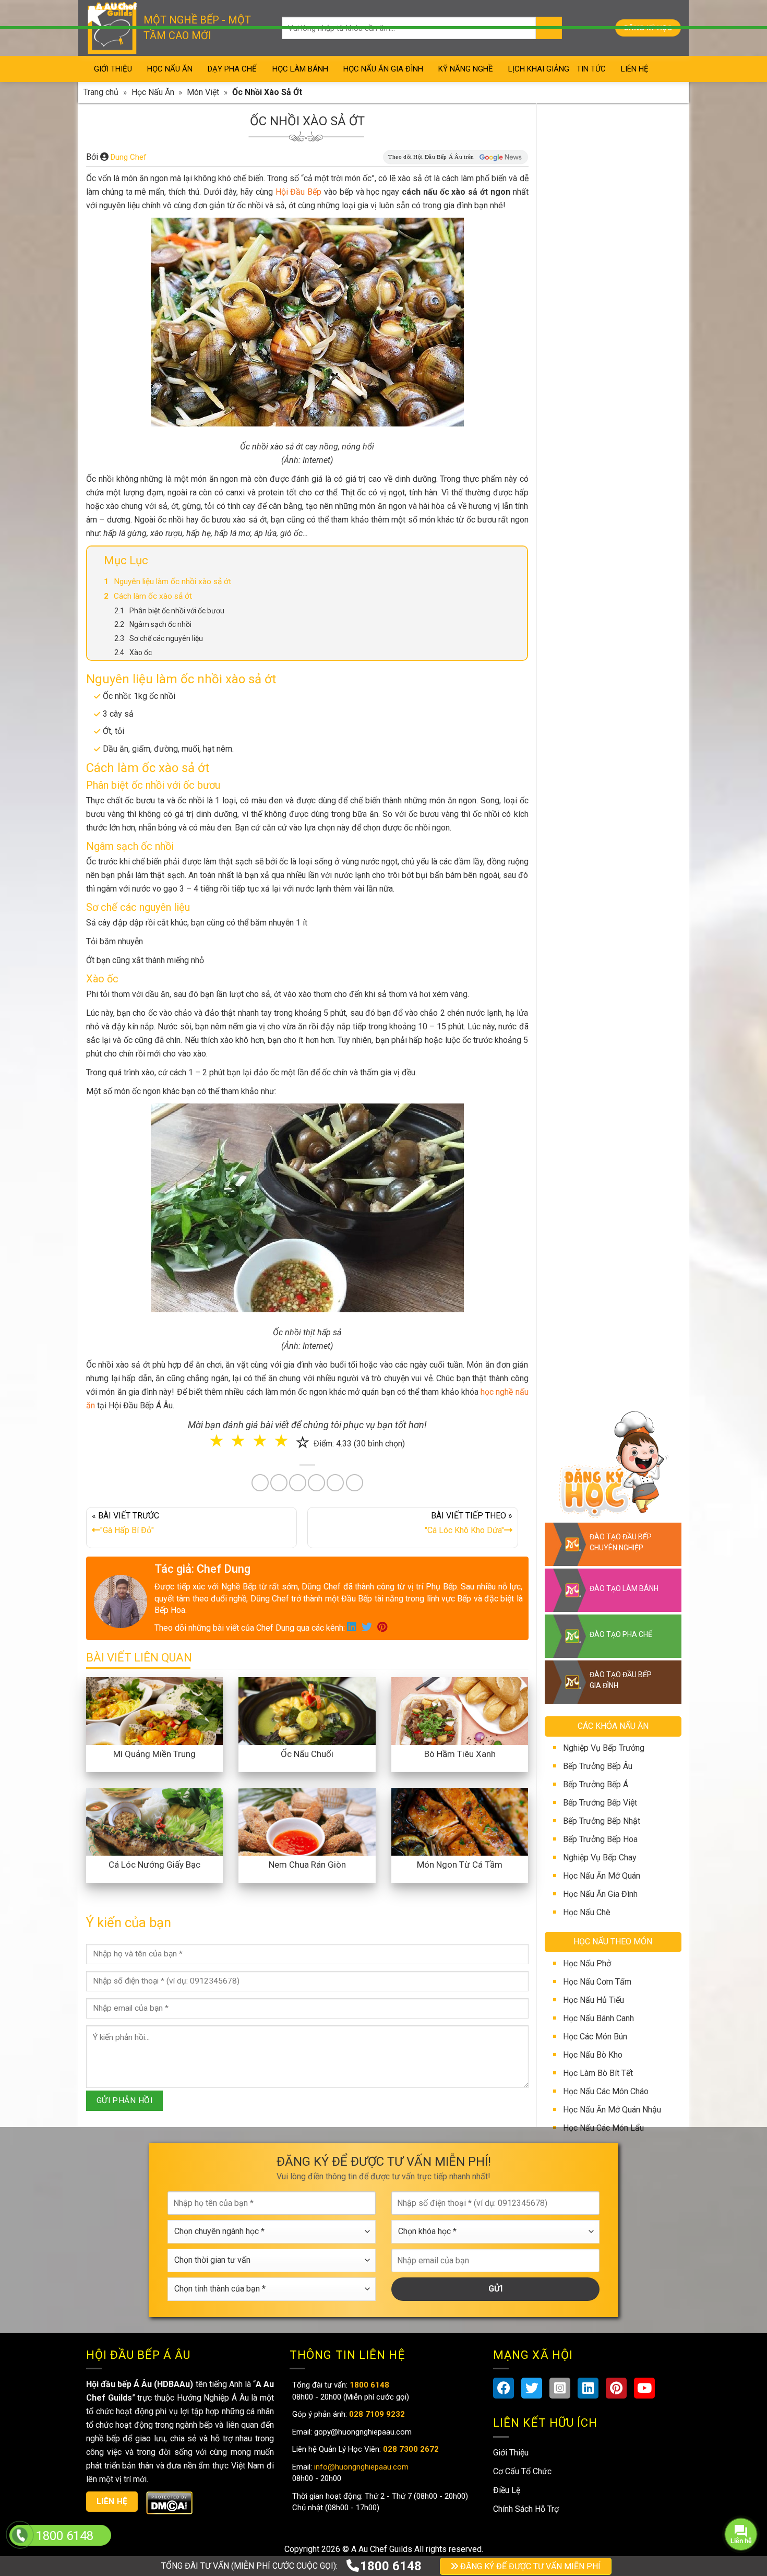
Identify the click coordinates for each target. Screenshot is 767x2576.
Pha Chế (443, 1317)
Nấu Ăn (328, 1317)
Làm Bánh (385, 1317)
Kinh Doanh (332, 1360)
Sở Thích (446, 1360)
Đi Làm (391, 1360)
